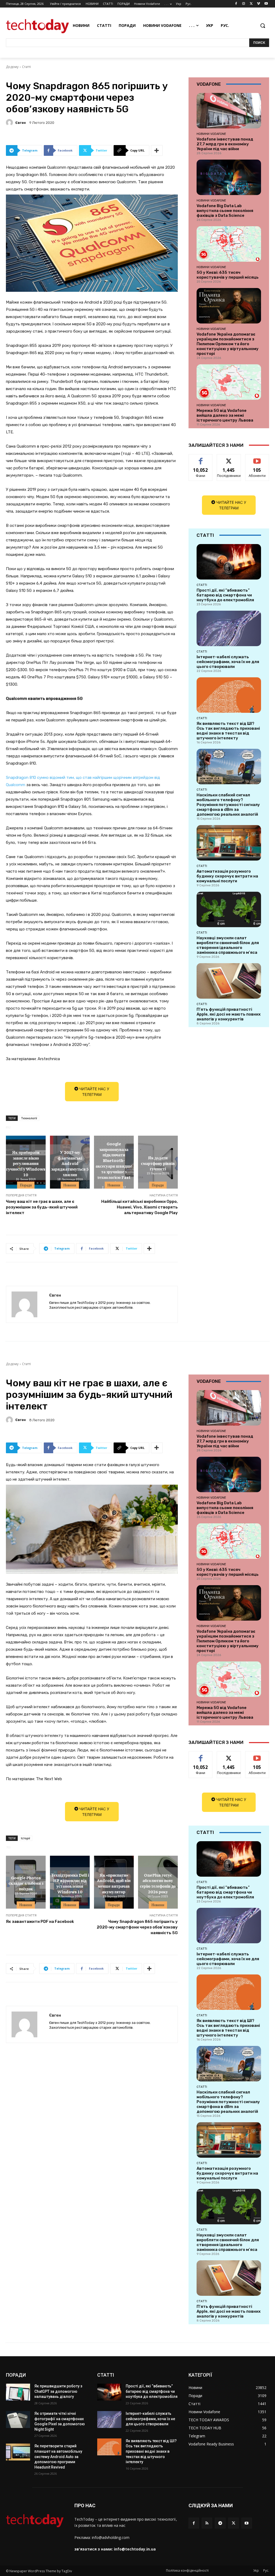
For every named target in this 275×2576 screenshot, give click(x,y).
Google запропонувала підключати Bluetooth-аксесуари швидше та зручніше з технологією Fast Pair (114, 1163)
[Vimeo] (258, 4)
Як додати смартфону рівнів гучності (158, 1163)
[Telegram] (220, 2523)
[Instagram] (244, 4)
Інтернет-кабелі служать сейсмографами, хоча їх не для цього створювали (228, 662)
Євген (21, 123)
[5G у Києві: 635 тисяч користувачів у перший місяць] (229, 244)
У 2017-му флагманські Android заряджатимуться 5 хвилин (70, 1163)
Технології (29, 1118)
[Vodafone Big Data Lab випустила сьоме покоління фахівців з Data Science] (229, 177)
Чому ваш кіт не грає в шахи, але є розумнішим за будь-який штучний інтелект (42, 1207)
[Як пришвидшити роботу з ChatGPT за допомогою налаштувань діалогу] (18, 2392)
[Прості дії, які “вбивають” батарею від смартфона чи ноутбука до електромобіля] (229, 562)
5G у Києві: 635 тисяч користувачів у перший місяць (228, 275)
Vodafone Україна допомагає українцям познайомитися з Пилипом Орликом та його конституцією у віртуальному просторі (228, 344)
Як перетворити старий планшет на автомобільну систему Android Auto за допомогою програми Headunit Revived (58, 2456)
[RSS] (207, 2523)
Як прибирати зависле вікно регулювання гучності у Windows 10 (26, 1163)
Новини (70, 1185)
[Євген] (10, 123)
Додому (12, 67)
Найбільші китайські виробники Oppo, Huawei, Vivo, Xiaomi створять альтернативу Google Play (140, 1207)
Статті (26, 67)
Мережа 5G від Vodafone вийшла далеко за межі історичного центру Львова (225, 415)
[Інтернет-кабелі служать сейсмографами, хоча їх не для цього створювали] (229, 628)
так (201, 458)
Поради (26, 1185)
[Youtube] (266, 4)
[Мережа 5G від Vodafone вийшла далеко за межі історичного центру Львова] (229, 382)
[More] (157, 150)
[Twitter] (251, 4)
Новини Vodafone (211, 134)
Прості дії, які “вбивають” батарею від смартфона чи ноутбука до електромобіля (225, 595)
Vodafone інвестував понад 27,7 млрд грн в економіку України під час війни (225, 144)
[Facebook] (236, 4)
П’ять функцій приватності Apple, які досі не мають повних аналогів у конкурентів (229, 1014)
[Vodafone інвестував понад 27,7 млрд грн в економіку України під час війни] (229, 111)
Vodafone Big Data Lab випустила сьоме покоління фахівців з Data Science (225, 211)
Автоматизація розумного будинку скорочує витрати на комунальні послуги (227, 876)
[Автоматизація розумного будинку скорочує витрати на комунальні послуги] (229, 843)
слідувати (229, 458)
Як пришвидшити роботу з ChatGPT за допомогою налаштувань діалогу (58, 2391)
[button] (263, 26)
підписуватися (259, 458)
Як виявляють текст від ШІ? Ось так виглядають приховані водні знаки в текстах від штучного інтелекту (228, 731)
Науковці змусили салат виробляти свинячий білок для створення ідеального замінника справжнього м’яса (228, 945)
